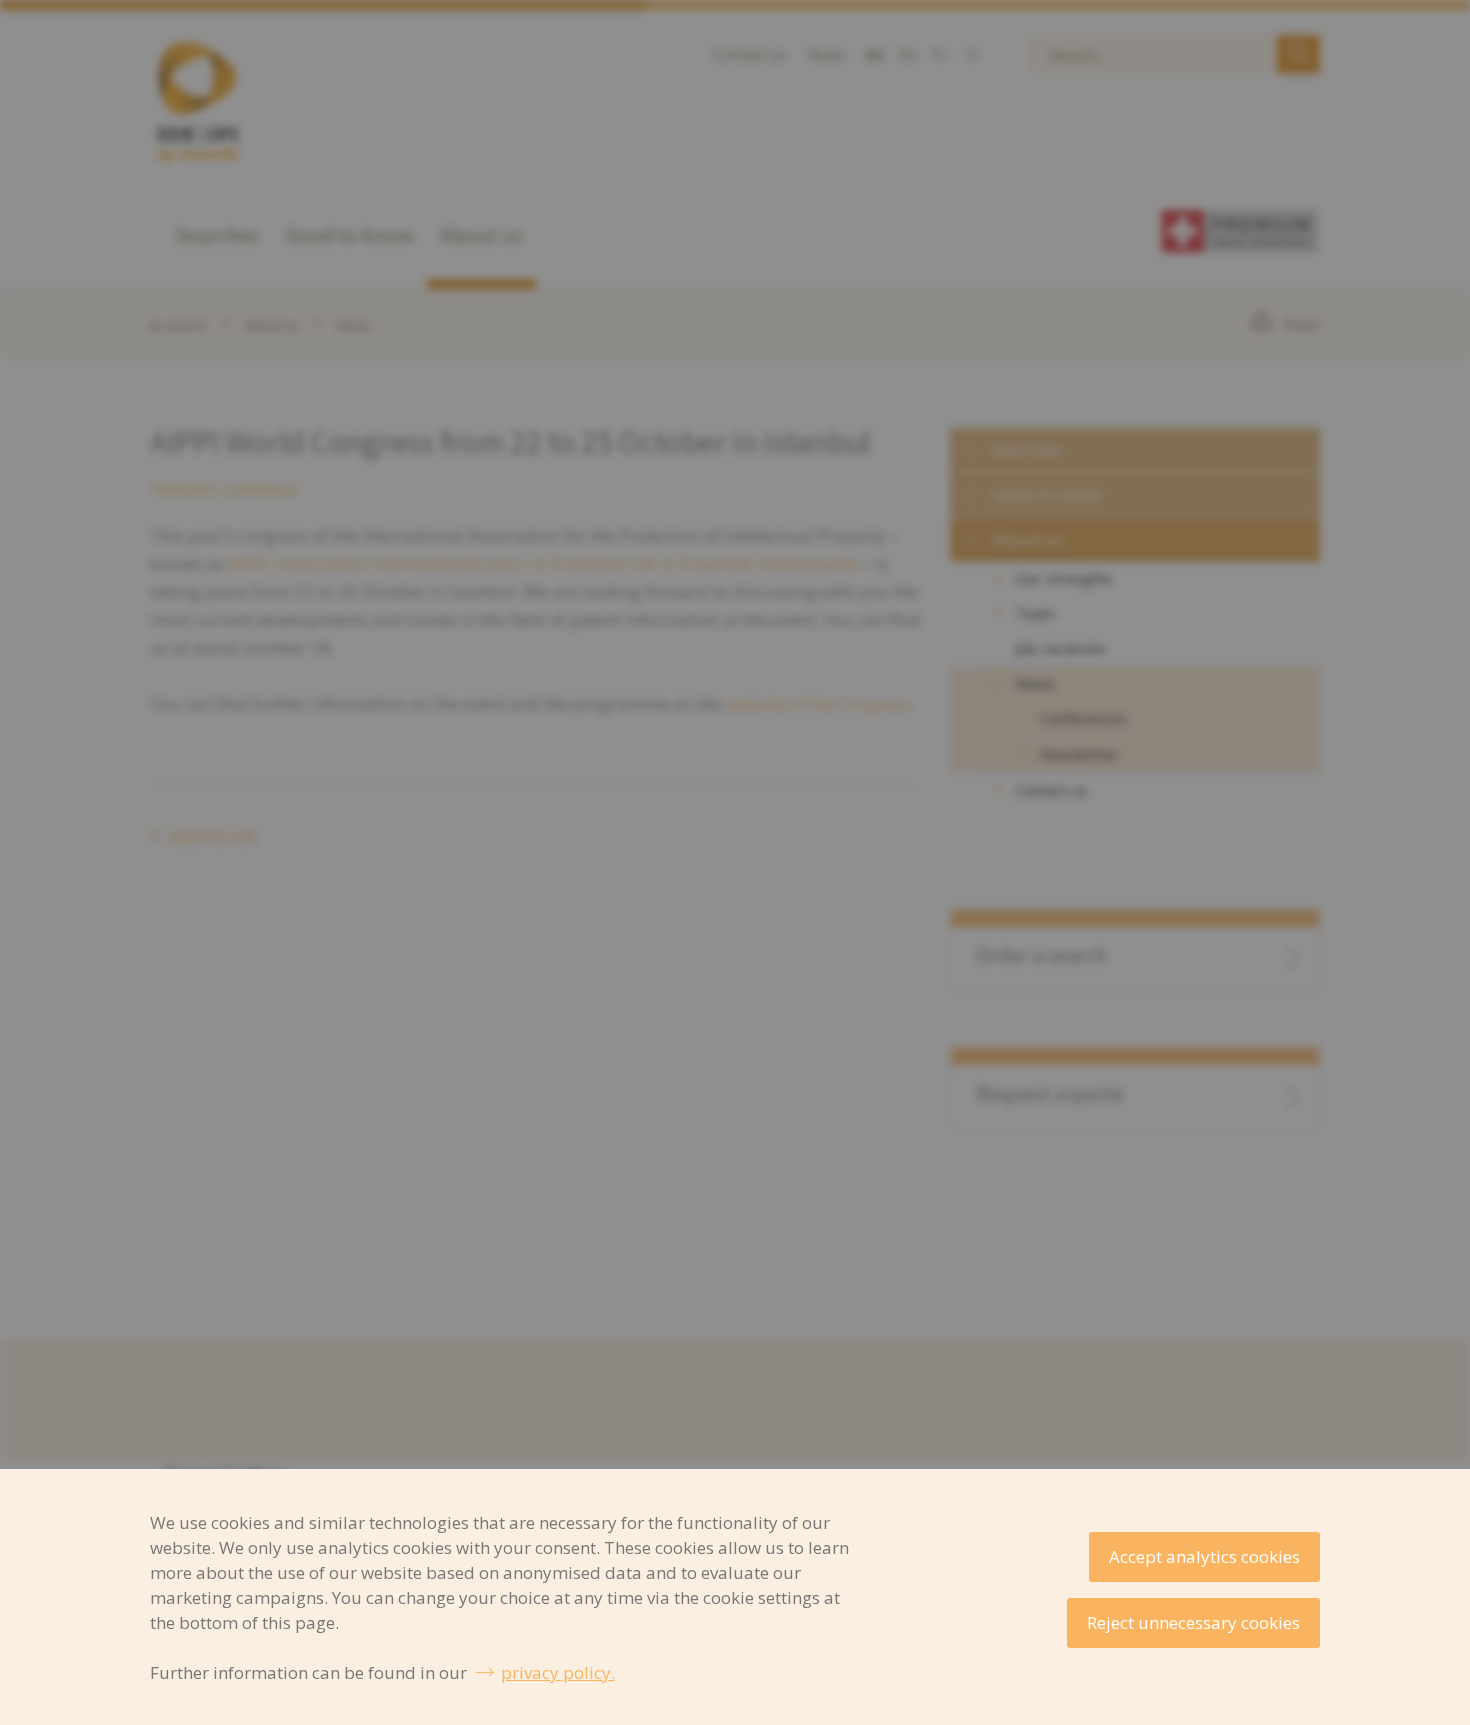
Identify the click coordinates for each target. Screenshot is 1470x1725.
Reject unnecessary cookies (1193, 1622)
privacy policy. (558, 1672)
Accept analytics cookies (1204, 1556)
